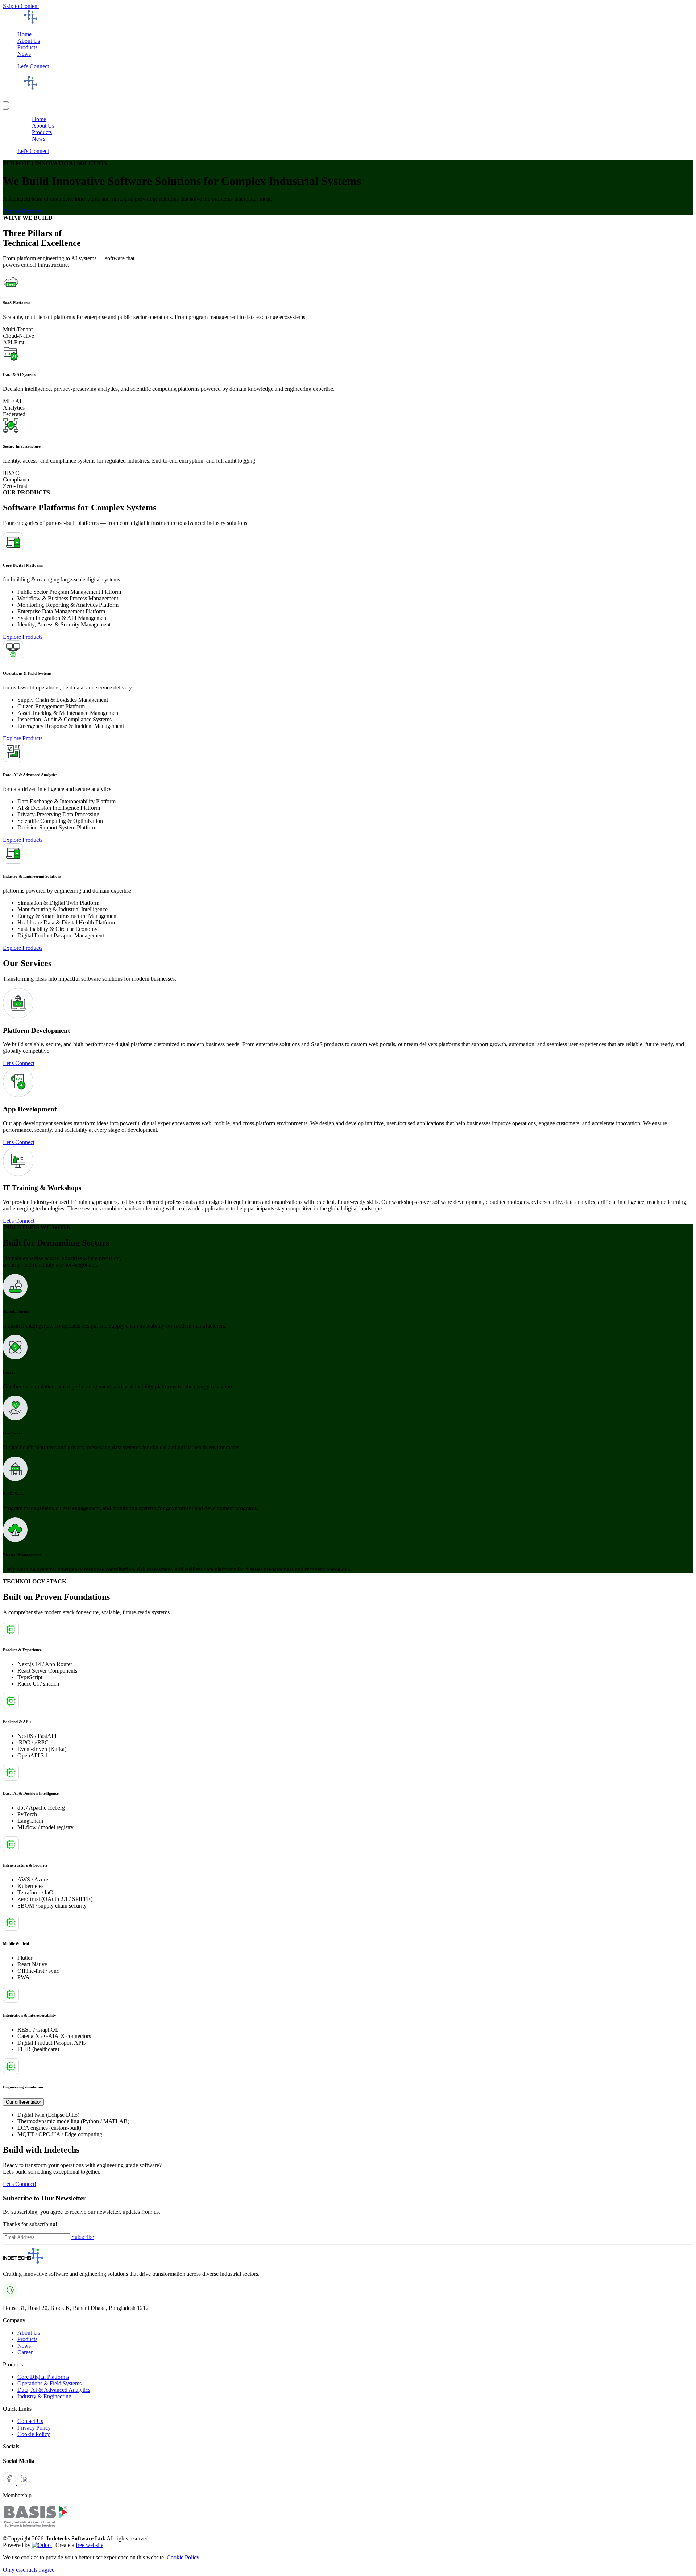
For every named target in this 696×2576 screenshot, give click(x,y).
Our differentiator (23, 2102)
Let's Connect (33, 66)
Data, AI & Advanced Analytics (54, 2390)
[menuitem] (24, 34)
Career (25, 2352)
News (24, 2346)
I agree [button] (47, 2570)
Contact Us (30, 2421)
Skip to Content (21, 6)
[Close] (6, 109)
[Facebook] (10, 2483)
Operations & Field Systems (49, 2383)
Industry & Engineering (44, 2396)
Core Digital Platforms (43, 2377)
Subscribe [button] (83, 2237)
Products (27, 2339)
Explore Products (23, 211)
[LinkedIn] (24, 2483)
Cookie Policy (34, 2434)
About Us (29, 2333)
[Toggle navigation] (6, 102)
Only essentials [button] (20, 2570)
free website (90, 2545)
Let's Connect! (20, 2184)
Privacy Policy (34, 2428)
